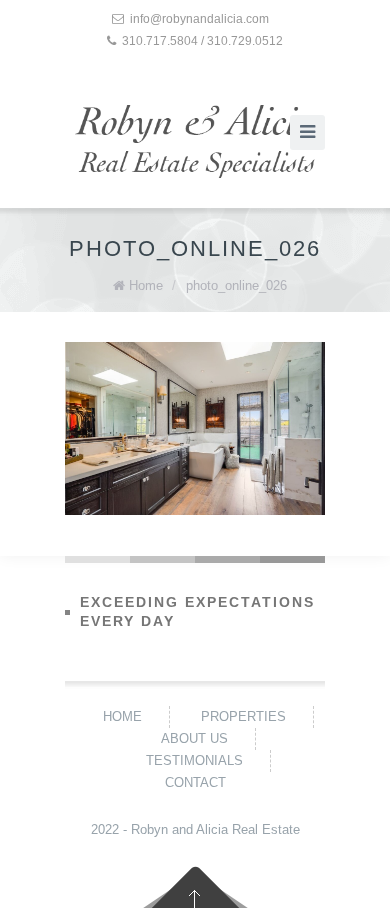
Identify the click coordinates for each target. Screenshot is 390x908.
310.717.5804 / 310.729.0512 (202, 41)
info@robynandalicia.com (199, 19)
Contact (195, 782)
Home (146, 285)
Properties (243, 716)
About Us (194, 738)
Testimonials (194, 760)
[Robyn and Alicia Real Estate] (195, 141)
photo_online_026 (236, 285)
